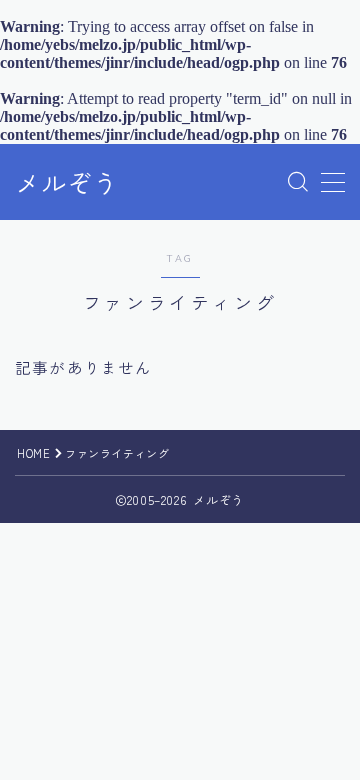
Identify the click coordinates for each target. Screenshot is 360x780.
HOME (33, 453)
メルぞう (67, 183)
